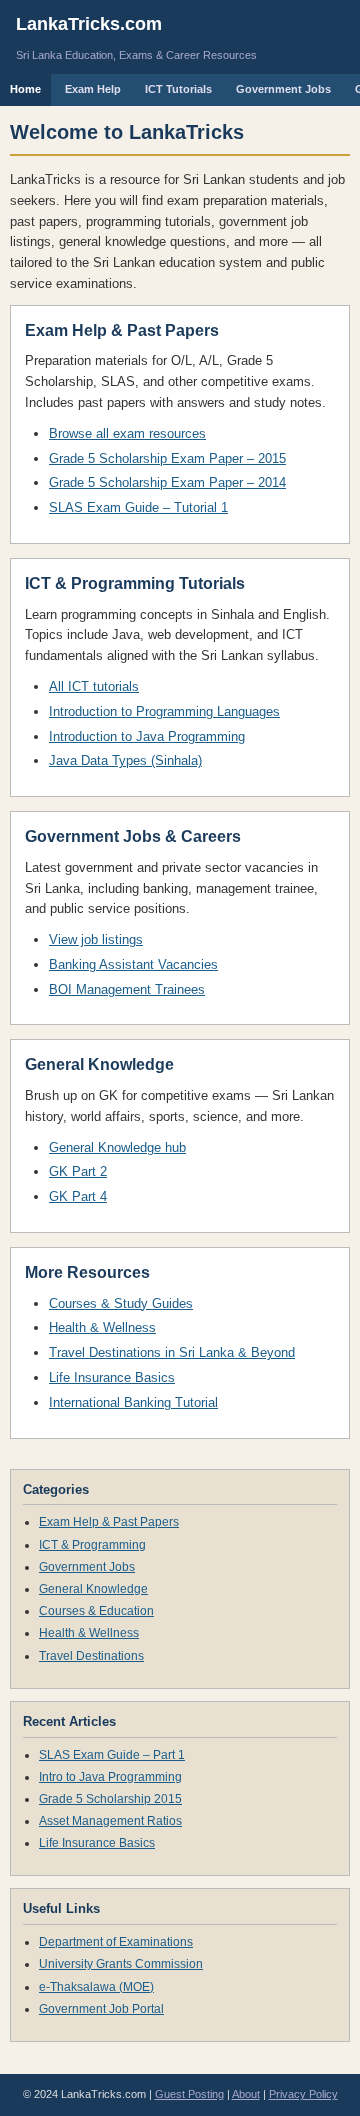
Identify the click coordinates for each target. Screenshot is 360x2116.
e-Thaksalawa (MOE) (96, 1987)
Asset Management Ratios (110, 1821)
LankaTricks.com (89, 24)
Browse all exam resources (127, 433)
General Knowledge (93, 1589)
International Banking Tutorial (133, 1402)
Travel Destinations (91, 1656)
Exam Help (93, 89)
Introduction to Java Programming (147, 736)
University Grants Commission (121, 1964)
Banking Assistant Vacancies (133, 964)
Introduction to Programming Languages (164, 711)
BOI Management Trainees (127, 989)
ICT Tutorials (178, 89)
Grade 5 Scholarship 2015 (110, 1799)
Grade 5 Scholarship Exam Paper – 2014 (167, 482)
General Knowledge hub (117, 1147)
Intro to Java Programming (110, 1777)
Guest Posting (189, 2094)
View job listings (96, 939)
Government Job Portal (101, 2009)
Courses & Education (96, 1611)
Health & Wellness (102, 1327)
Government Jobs (283, 89)
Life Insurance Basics (112, 1377)
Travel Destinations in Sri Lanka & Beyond (172, 1352)
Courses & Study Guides (121, 1303)
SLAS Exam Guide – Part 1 (112, 1755)
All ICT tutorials (94, 686)
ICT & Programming (92, 1545)
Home (25, 89)
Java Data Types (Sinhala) (125, 760)
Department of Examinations (116, 1942)
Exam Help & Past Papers (109, 1522)
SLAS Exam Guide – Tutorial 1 (138, 507)
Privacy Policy (303, 2094)
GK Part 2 (78, 1171)
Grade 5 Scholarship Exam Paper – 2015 (167, 458)
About (246, 2094)
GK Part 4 (78, 1196)
